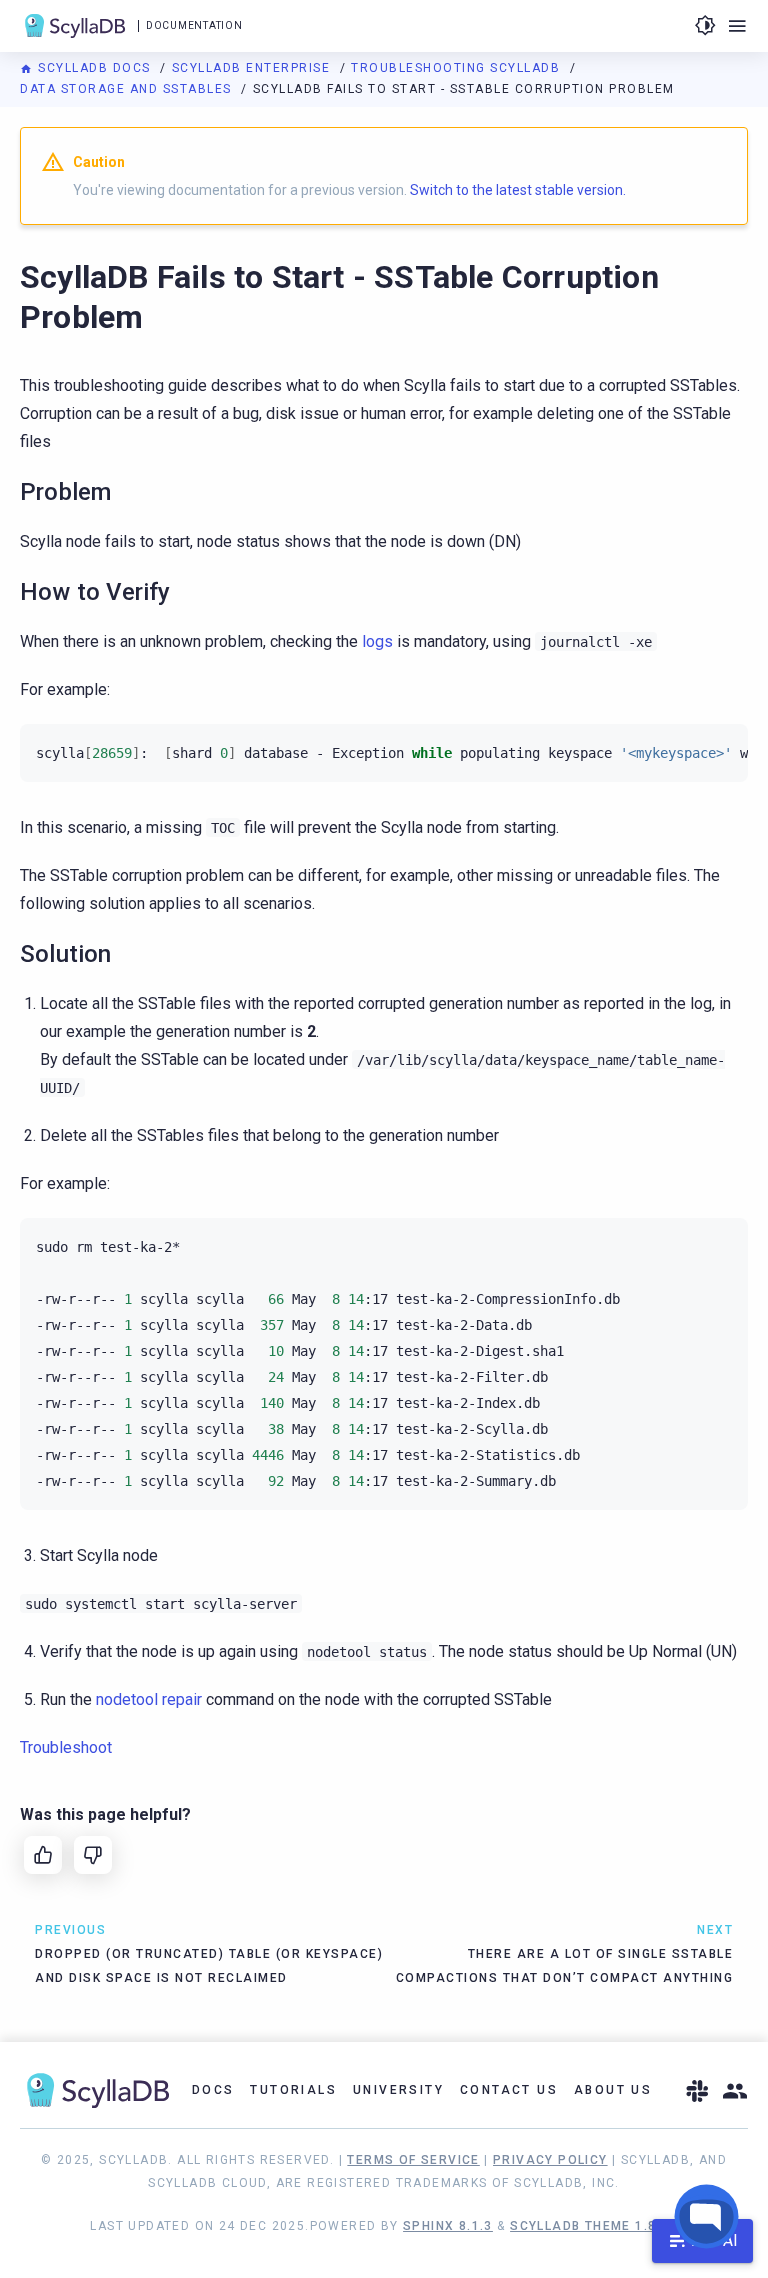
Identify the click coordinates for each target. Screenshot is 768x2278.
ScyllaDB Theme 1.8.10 (593, 2226)
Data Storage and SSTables (128, 89)
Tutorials (293, 2090)
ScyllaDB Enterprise (253, 68)
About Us (613, 2090)
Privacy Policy (550, 2160)
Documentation (194, 25)
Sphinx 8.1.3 (448, 2226)
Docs (213, 2090)
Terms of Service (413, 2160)
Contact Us (509, 2090)
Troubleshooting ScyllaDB (458, 68)
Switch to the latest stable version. (518, 190)
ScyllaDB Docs (94, 68)
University (398, 2090)
